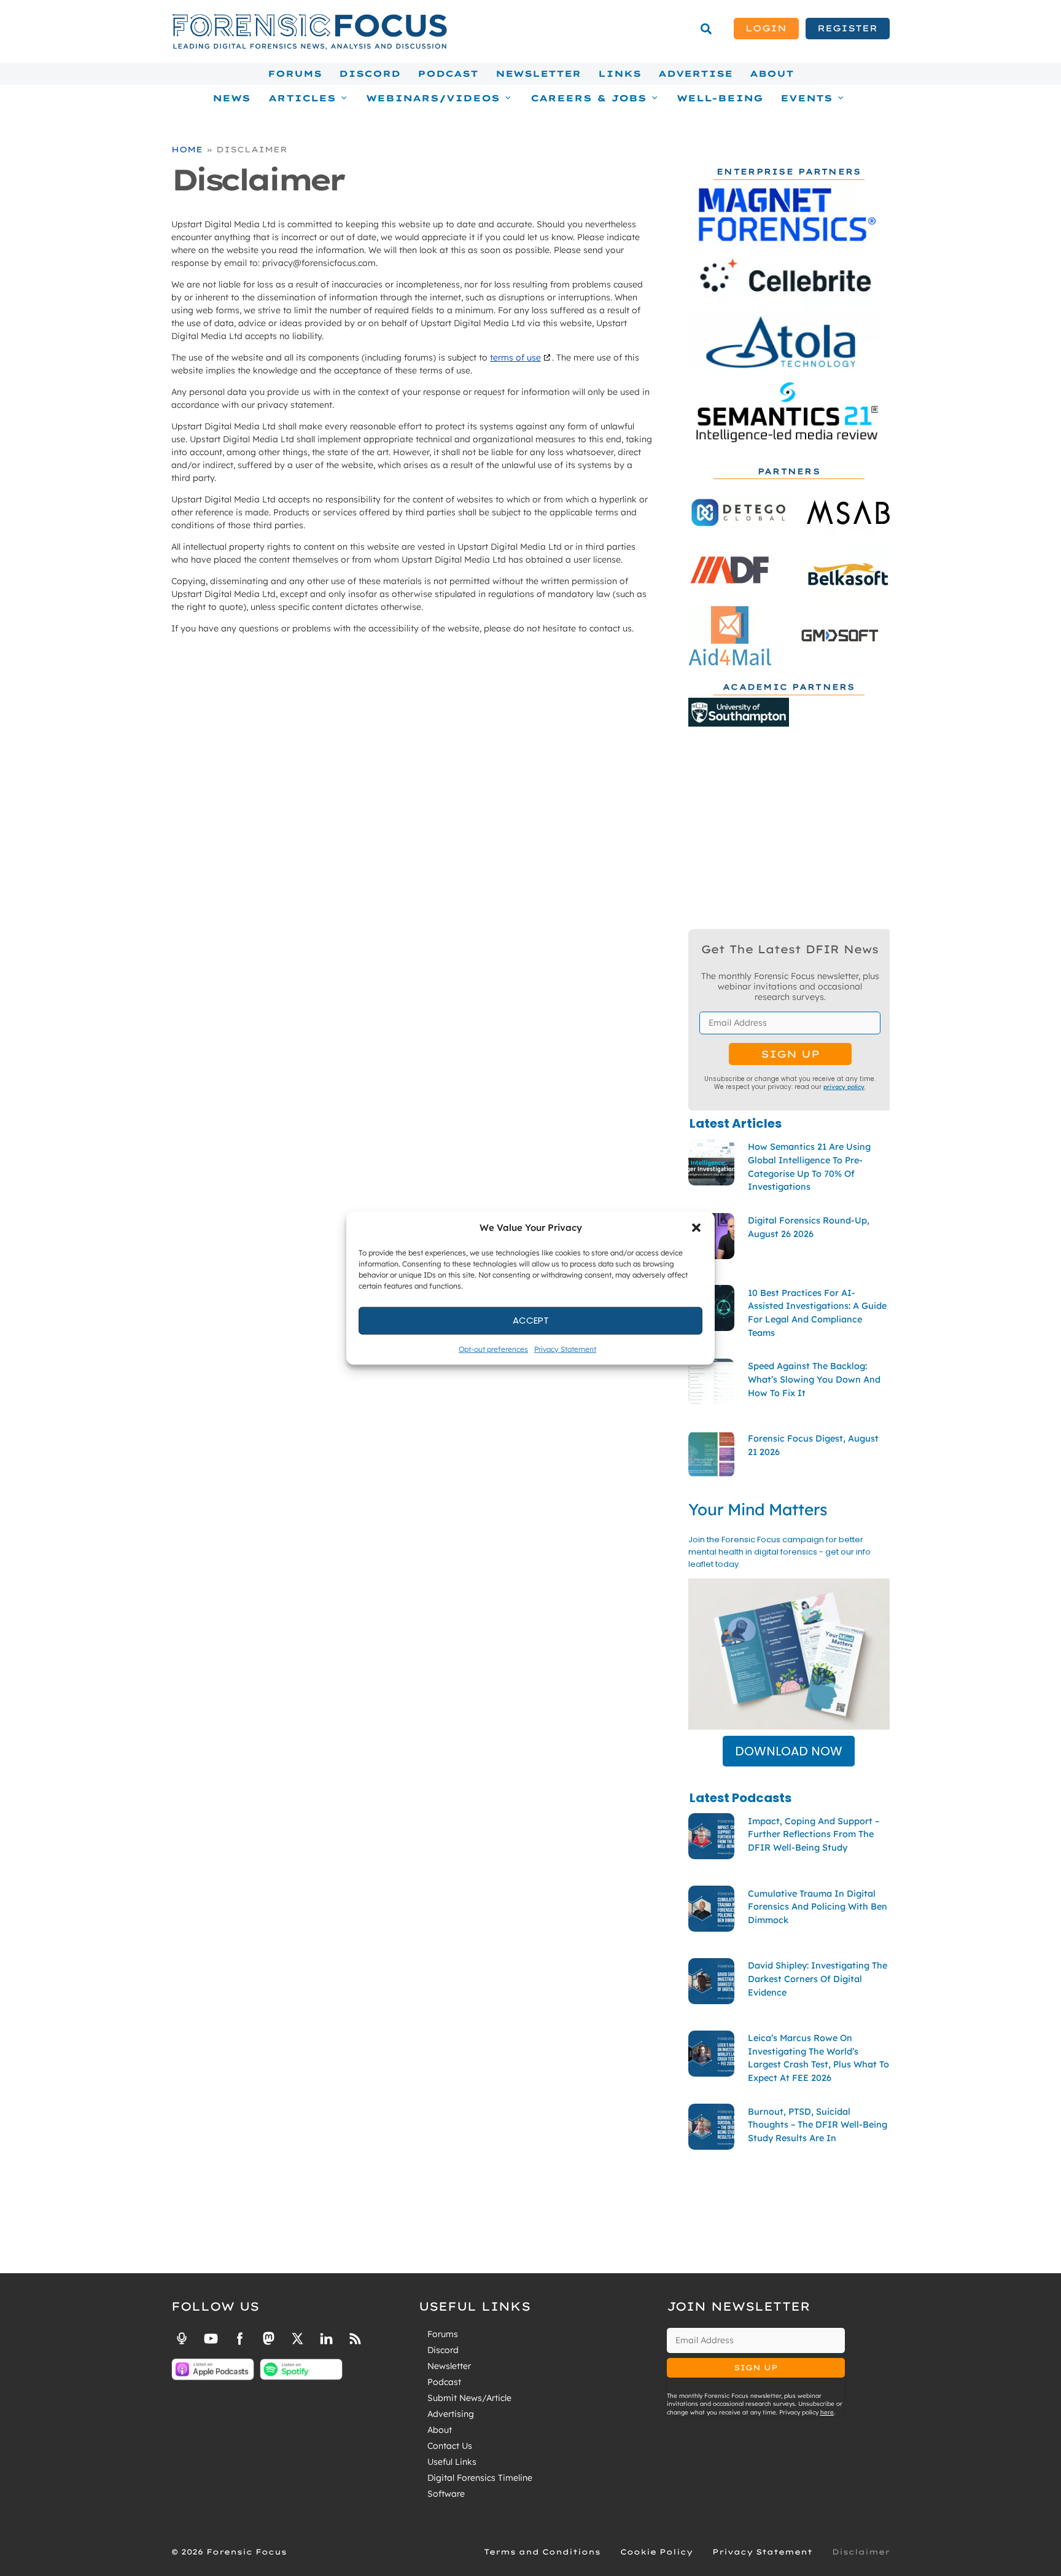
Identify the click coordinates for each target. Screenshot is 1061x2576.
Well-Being (720, 98)
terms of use (515, 357)
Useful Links (452, 2462)
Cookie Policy (656, 2552)
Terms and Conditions (542, 2552)
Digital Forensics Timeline (480, 2478)
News (231, 98)
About (772, 74)
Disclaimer (861, 2552)
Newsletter (538, 74)
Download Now (789, 1751)
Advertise (695, 74)
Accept (531, 1320)
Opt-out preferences (493, 1348)
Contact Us (450, 2446)
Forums (295, 74)
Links (620, 74)
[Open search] (706, 29)
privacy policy (844, 1087)
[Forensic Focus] (309, 47)
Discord (370, 74)
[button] (696, 1228)
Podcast (448, 74)
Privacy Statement (565, 1348)
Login (766, 28)
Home (187, 149)
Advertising (451, 2414)
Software (446, 2494)
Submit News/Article (469, 2398)
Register (847, 28)
